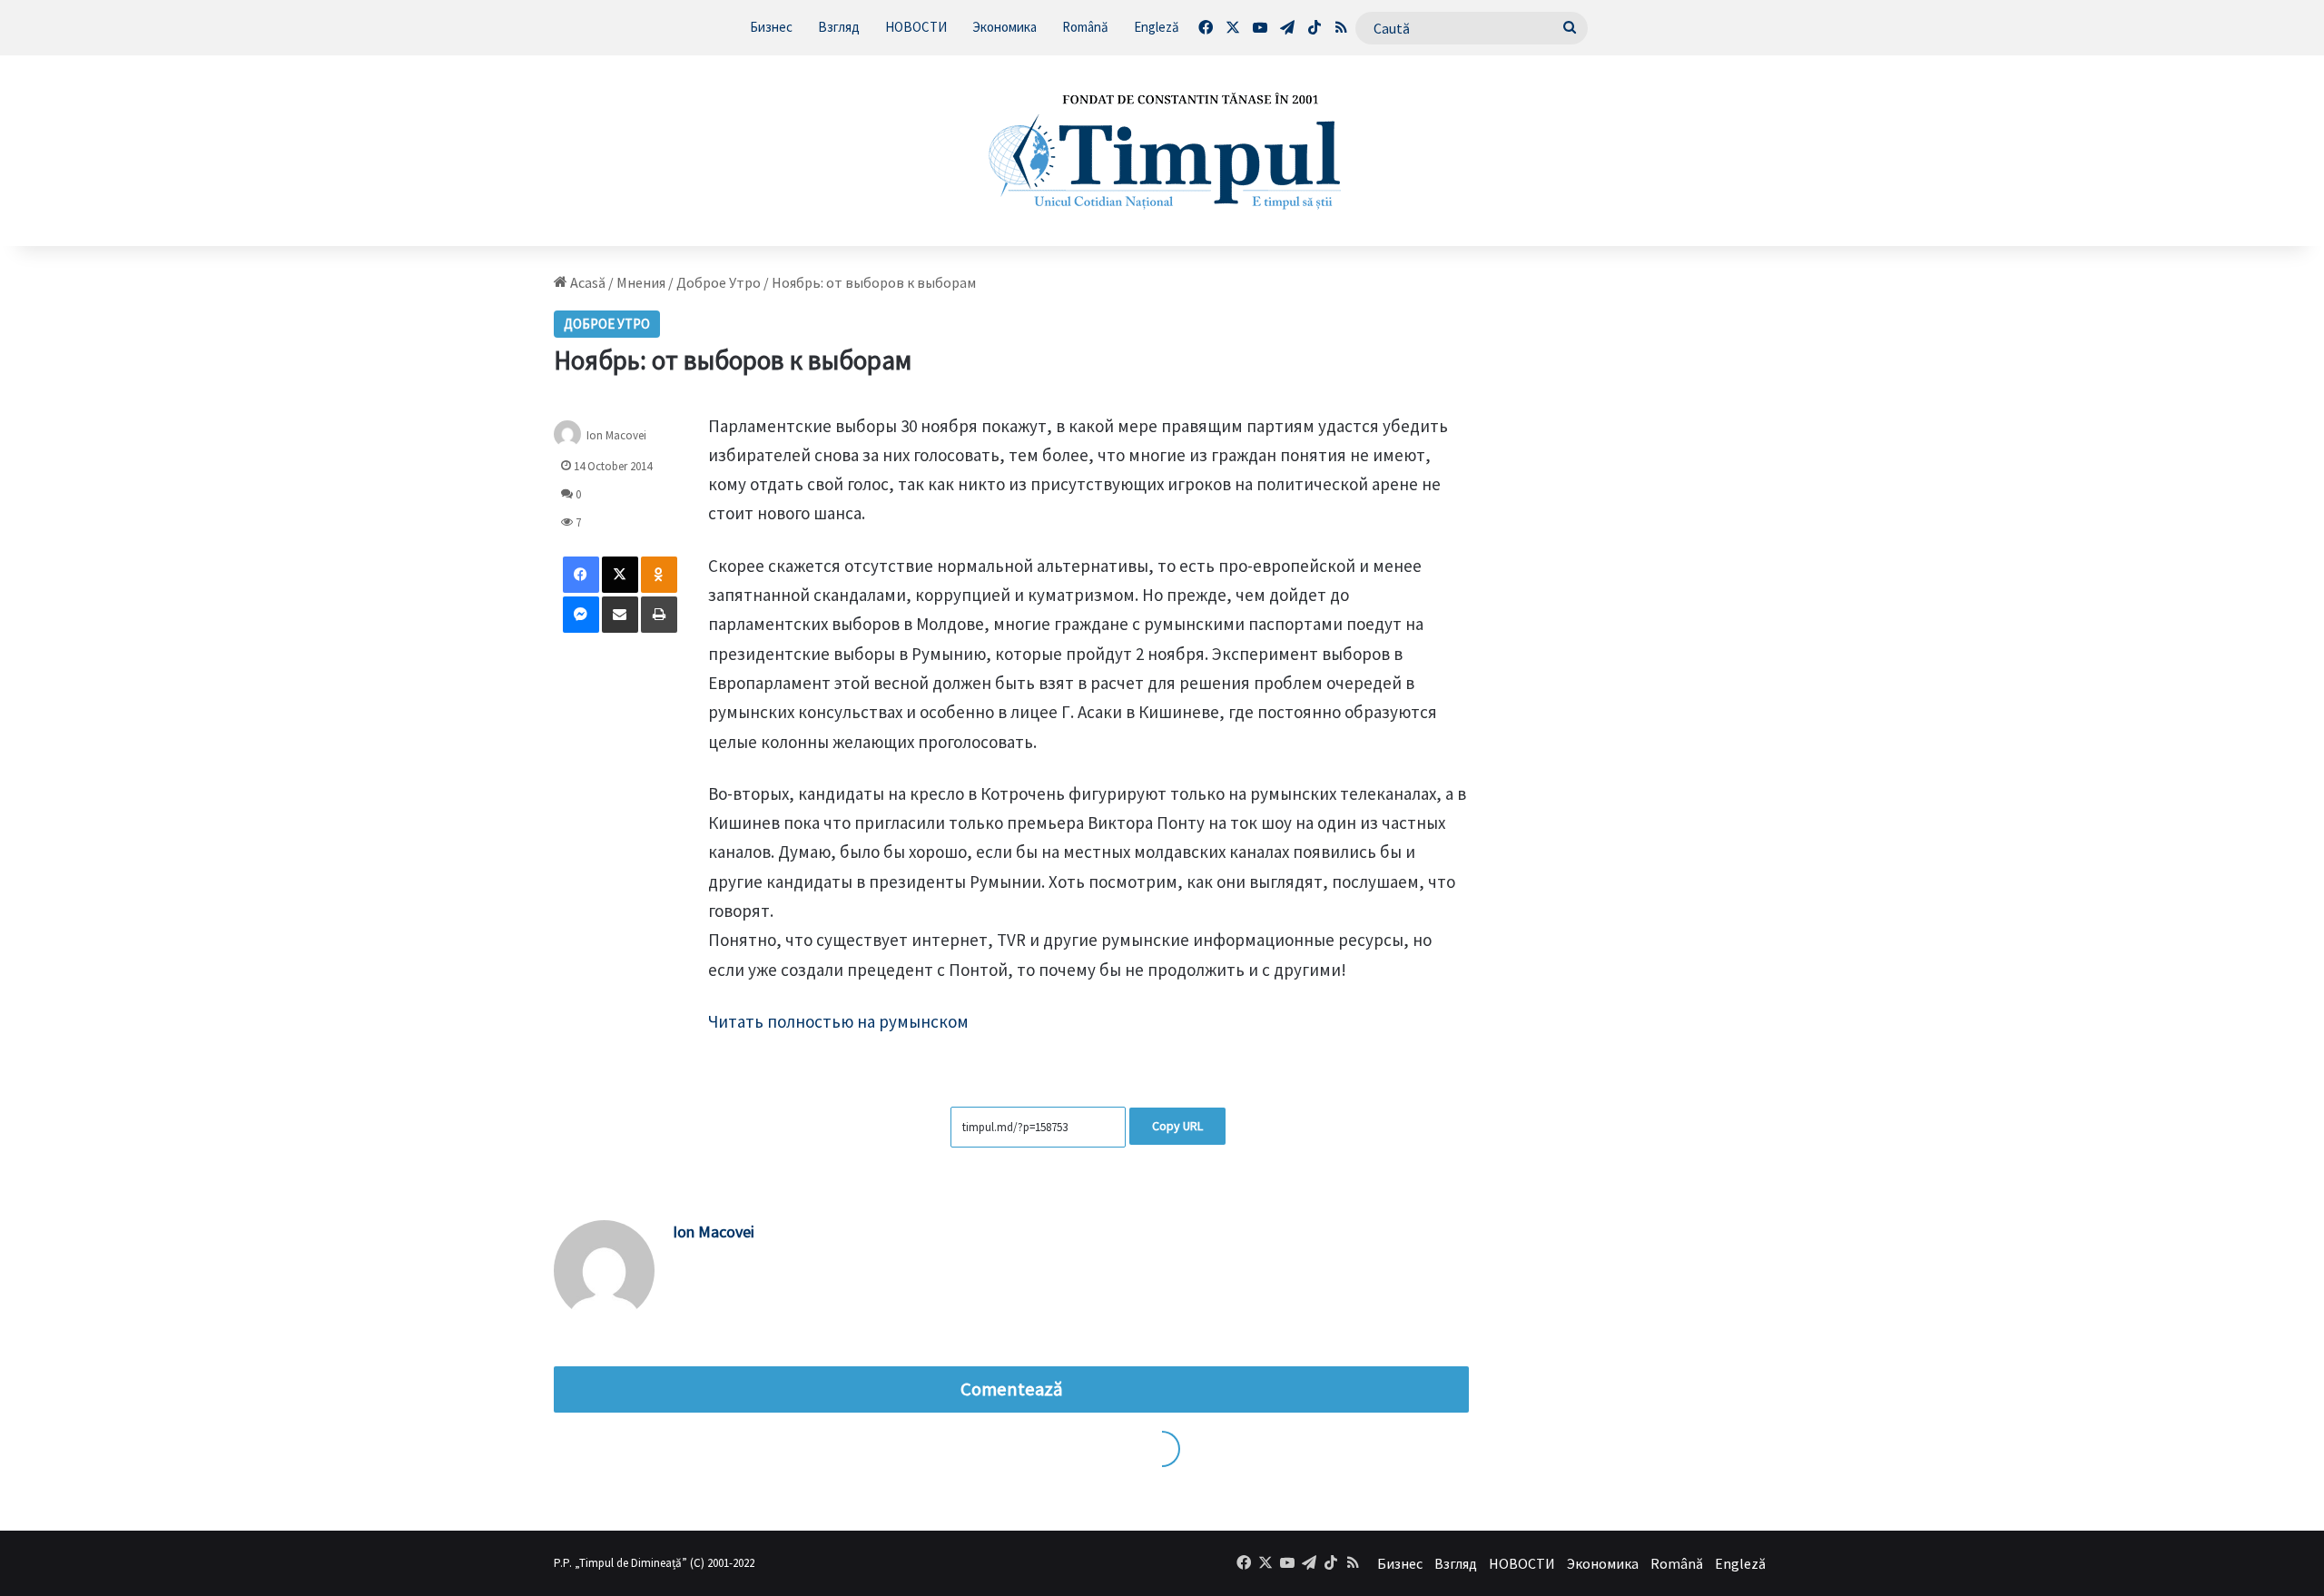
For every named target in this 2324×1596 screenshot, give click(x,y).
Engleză (1157, 27)
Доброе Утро (719, 282)
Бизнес (771, 27)
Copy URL (1177, 1126)
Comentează (1011, 1389)
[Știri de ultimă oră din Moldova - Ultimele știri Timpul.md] (1162, 151)
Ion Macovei (616, 434)
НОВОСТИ (916, 27)
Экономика (1004, 27)
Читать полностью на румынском (838, 1021)
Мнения (641, 282)
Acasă (586, 282)
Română (1085, 27)
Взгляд (839, 27)
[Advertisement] (1640, 546)
